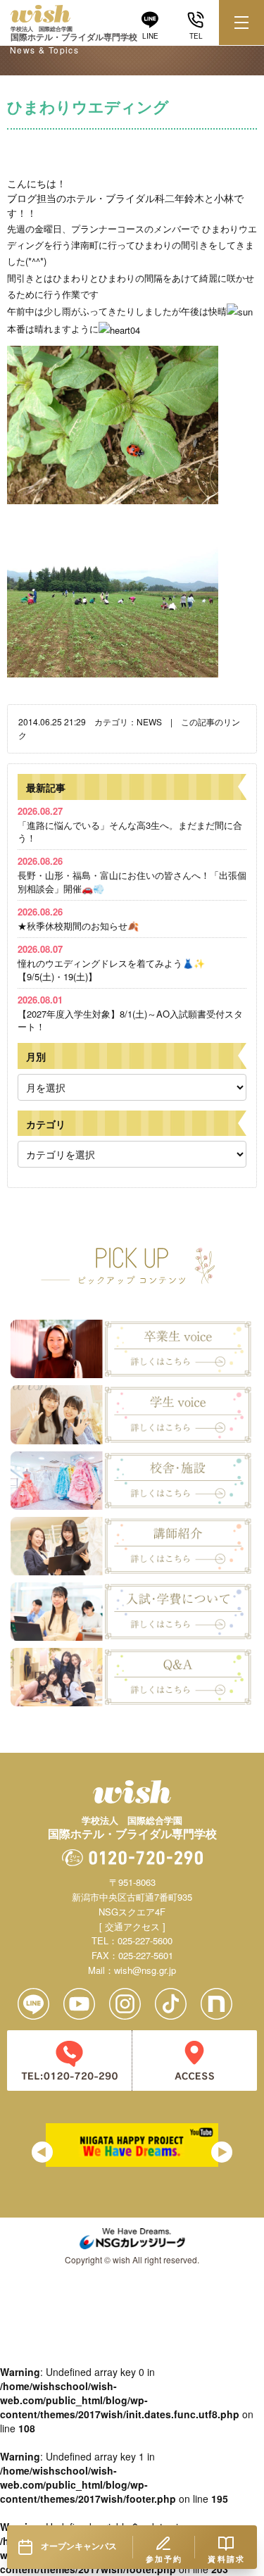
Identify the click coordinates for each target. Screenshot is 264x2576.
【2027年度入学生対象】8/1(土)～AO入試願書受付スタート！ (130, 1013)
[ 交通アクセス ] (132, 1926)
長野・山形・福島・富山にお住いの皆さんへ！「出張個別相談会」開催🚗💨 (132, 874)
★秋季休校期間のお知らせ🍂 (78, 919)
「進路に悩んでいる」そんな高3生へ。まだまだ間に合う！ (130, 824)
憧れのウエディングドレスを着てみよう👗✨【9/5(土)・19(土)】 (111, 962)
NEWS (149, 721)
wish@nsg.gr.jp (145, 1970)
